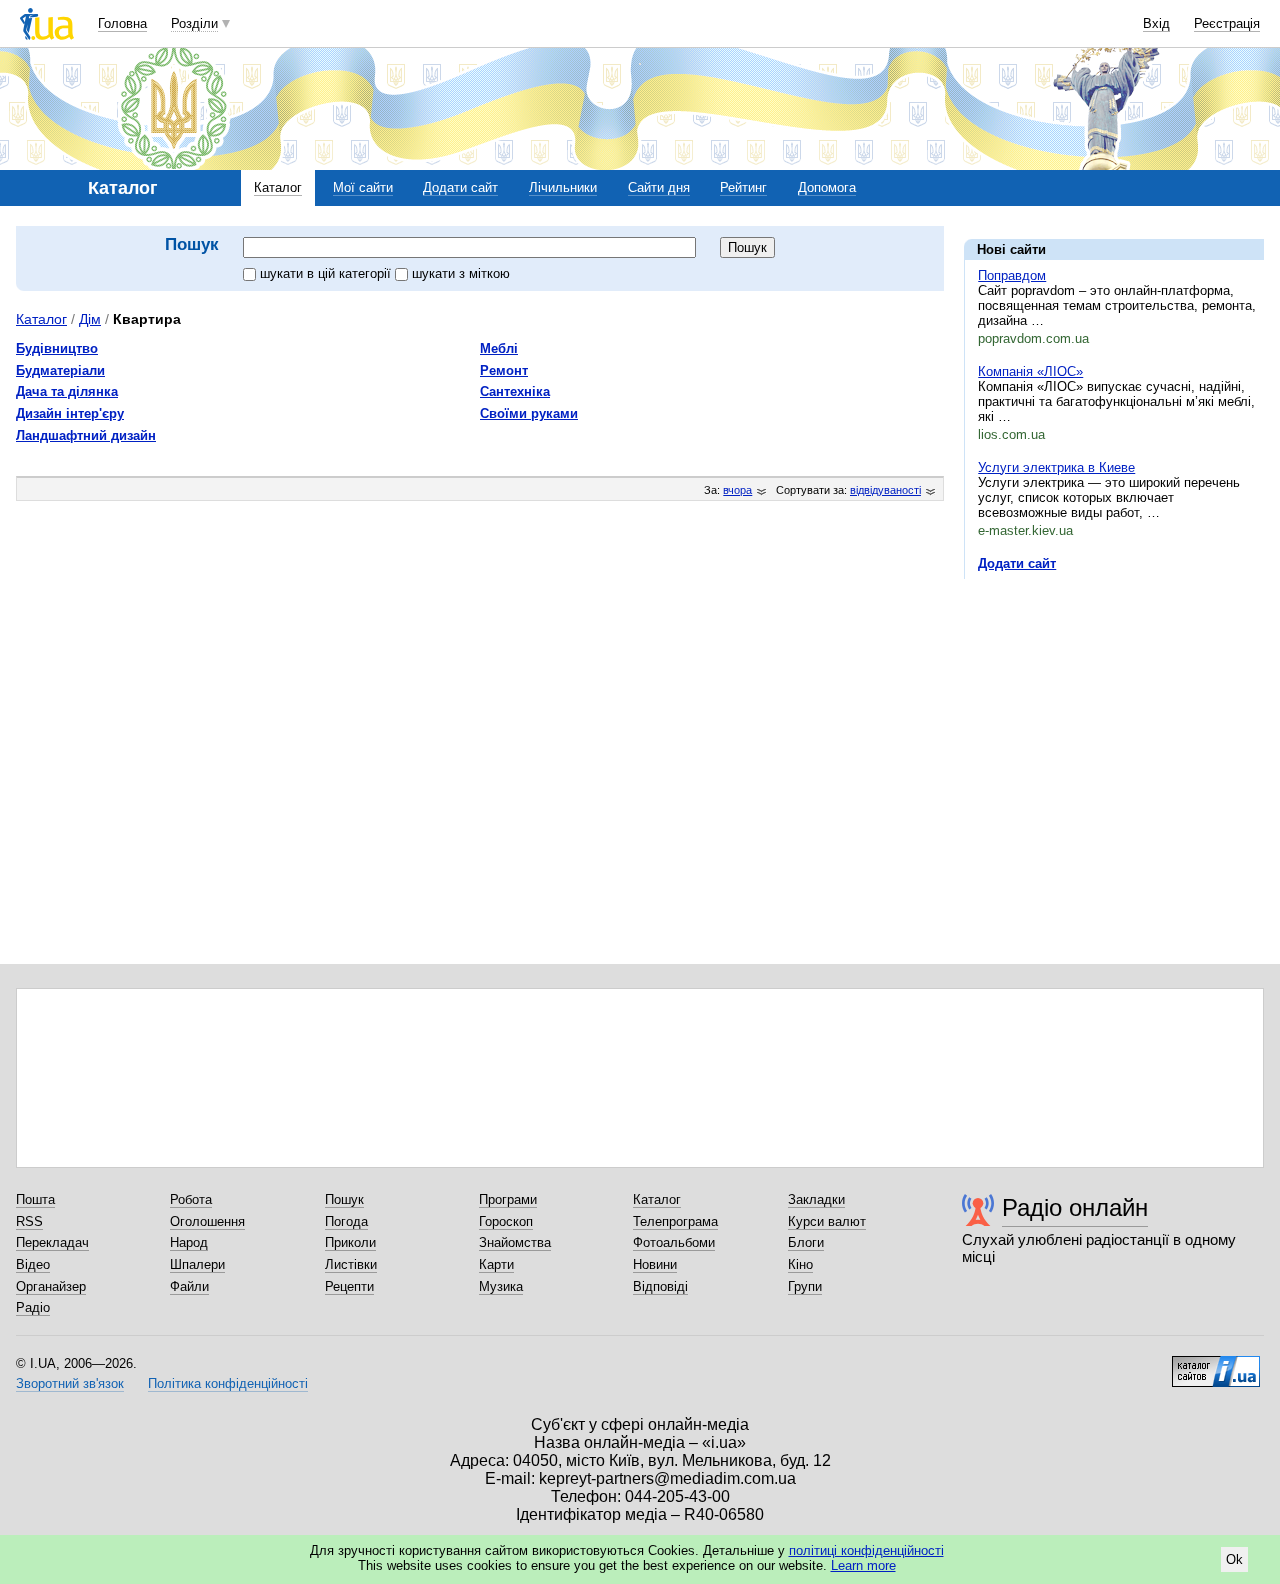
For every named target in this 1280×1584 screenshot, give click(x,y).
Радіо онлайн (1075, 1207)
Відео (33, 1264)
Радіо (33, 1307)
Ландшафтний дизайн (86, 435)
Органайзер (51, 1286)
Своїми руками (529, 413)
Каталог (278, 187)
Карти (496, 1264)
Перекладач (52, 1242)
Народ (189, 1242)
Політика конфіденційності (228, 1383)
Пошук (344, 1199)
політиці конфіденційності (866, 1550)
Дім (90, 319)
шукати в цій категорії (327, 273)
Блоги (806, 1242)
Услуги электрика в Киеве (1056, 467)
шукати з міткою (461, 273)
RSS (29, 1221)
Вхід (1156, 23)
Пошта (35, 1199)
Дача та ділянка (67, 391)
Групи (805, 1286)
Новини (655, 1264)
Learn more (863, 1565)
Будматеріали (60, 370)
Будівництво (57, 348)
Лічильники (563, 187)
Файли (189, 1286)
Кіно (800, 1264)
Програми (508, 1199)
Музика (501, 1286)
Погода (346, 1221)
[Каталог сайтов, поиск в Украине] (1216, 1364)
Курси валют (827, 1221)
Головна (122, 23)
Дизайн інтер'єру (70, 413)
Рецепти (349, 1286)
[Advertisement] (1114, 717)
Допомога (827, 187)
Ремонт (504, 370)
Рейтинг (743, 187)
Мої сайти (363, 187)
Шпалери (197, 1264)
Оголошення (207, 1221)
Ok (1234, 1559)
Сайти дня (659, 187)
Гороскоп (506, 1221)
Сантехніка (515, 391)
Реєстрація (1227, 23)
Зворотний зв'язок (70, 1383)
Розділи (194, 23)
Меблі (499, 348)
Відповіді (660, 1286)
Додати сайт (460, 187)
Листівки (351, 1264)
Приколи (350, 1242)
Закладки (816, 1199)
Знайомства (515, 1242)
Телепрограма (675, 1221)
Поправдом (1012, 275)
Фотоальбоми (674, 1242)
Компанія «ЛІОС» (1030, 371)
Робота (191, 1199)
